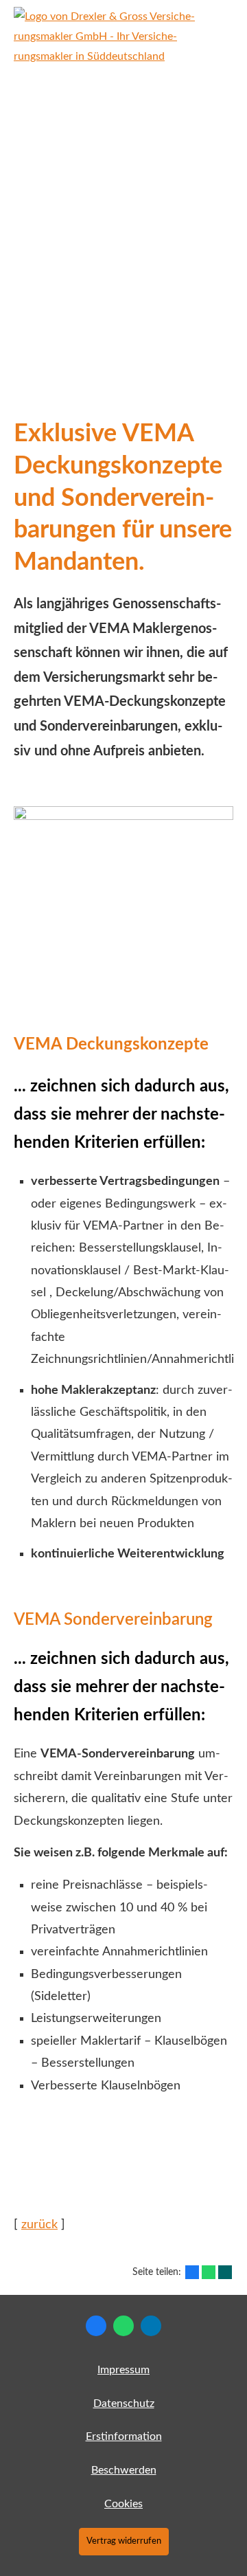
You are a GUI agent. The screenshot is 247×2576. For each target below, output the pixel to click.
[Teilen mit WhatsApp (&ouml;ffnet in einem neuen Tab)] (209, 2272)
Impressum (123, 2370)
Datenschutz (124, 2403)
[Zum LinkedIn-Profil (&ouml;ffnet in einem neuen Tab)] (151, 2326)
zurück (39, 2225)
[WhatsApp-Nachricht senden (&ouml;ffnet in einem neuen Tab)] (123, 2326)
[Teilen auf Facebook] (192, 2272)
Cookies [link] (123, 2504)
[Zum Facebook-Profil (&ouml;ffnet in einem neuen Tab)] (96, 2326)
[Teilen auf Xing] (225, 2272)
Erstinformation (124, 2436)
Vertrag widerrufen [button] (124, 2541)
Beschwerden (124, 2470)
